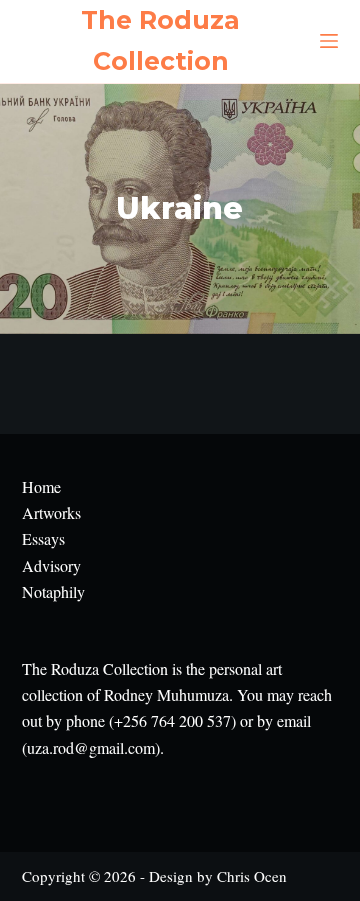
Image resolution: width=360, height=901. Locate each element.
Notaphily (53, 591)
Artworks (51, 512)
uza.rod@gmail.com (91, 747)
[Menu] (329, 41)
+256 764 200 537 (172, 720)
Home (41, 486)
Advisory (51, 565)
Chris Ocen (252, 876)
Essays (43, 538)
